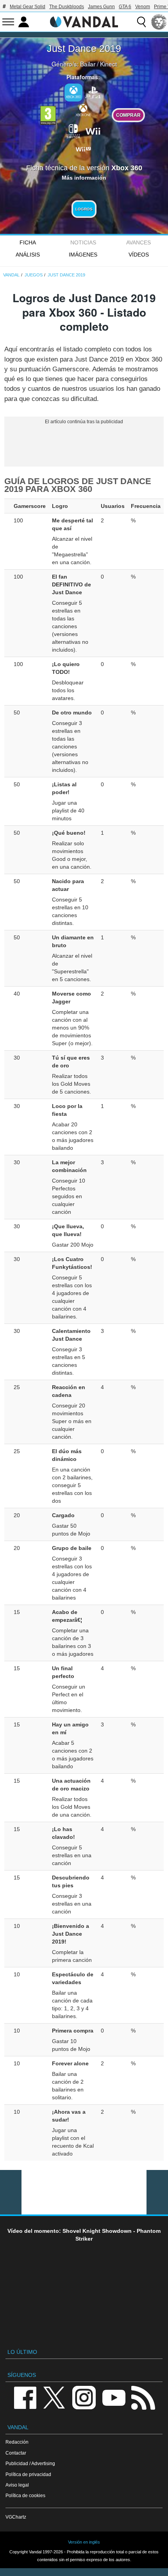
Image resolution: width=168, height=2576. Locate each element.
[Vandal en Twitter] (54, 2397)
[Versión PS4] (93, 92)
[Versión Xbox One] (83, 110)
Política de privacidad (28, 2474)
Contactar (16, 2453)
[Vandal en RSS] (143, 2397)
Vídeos (139, 255)
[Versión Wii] (93, 130)
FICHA (28, 242)
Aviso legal (17, 2485)
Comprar (128, 115)
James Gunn (101, 7)
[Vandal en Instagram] (84, 2397)
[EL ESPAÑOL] (159, 22)
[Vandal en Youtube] (114, 2397)
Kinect (108, 64)
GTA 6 (125, 7)
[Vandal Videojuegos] (84, 21)
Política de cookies (25, 2495)
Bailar (88, 64)
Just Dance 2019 (84, 48)
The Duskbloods (67, 7)
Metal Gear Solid (28, 7)
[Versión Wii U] (83, 148)
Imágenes (83, 255)
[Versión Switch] (73, 130)
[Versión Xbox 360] (73, 93)
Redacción (17, 2442)
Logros (84, 209)
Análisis (28, 255)
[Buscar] (141, 22)
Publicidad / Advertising (30, 2463)
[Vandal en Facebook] (25, 2397)
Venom (143, 7)
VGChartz (16, 2517)
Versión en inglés (84, 2542)
